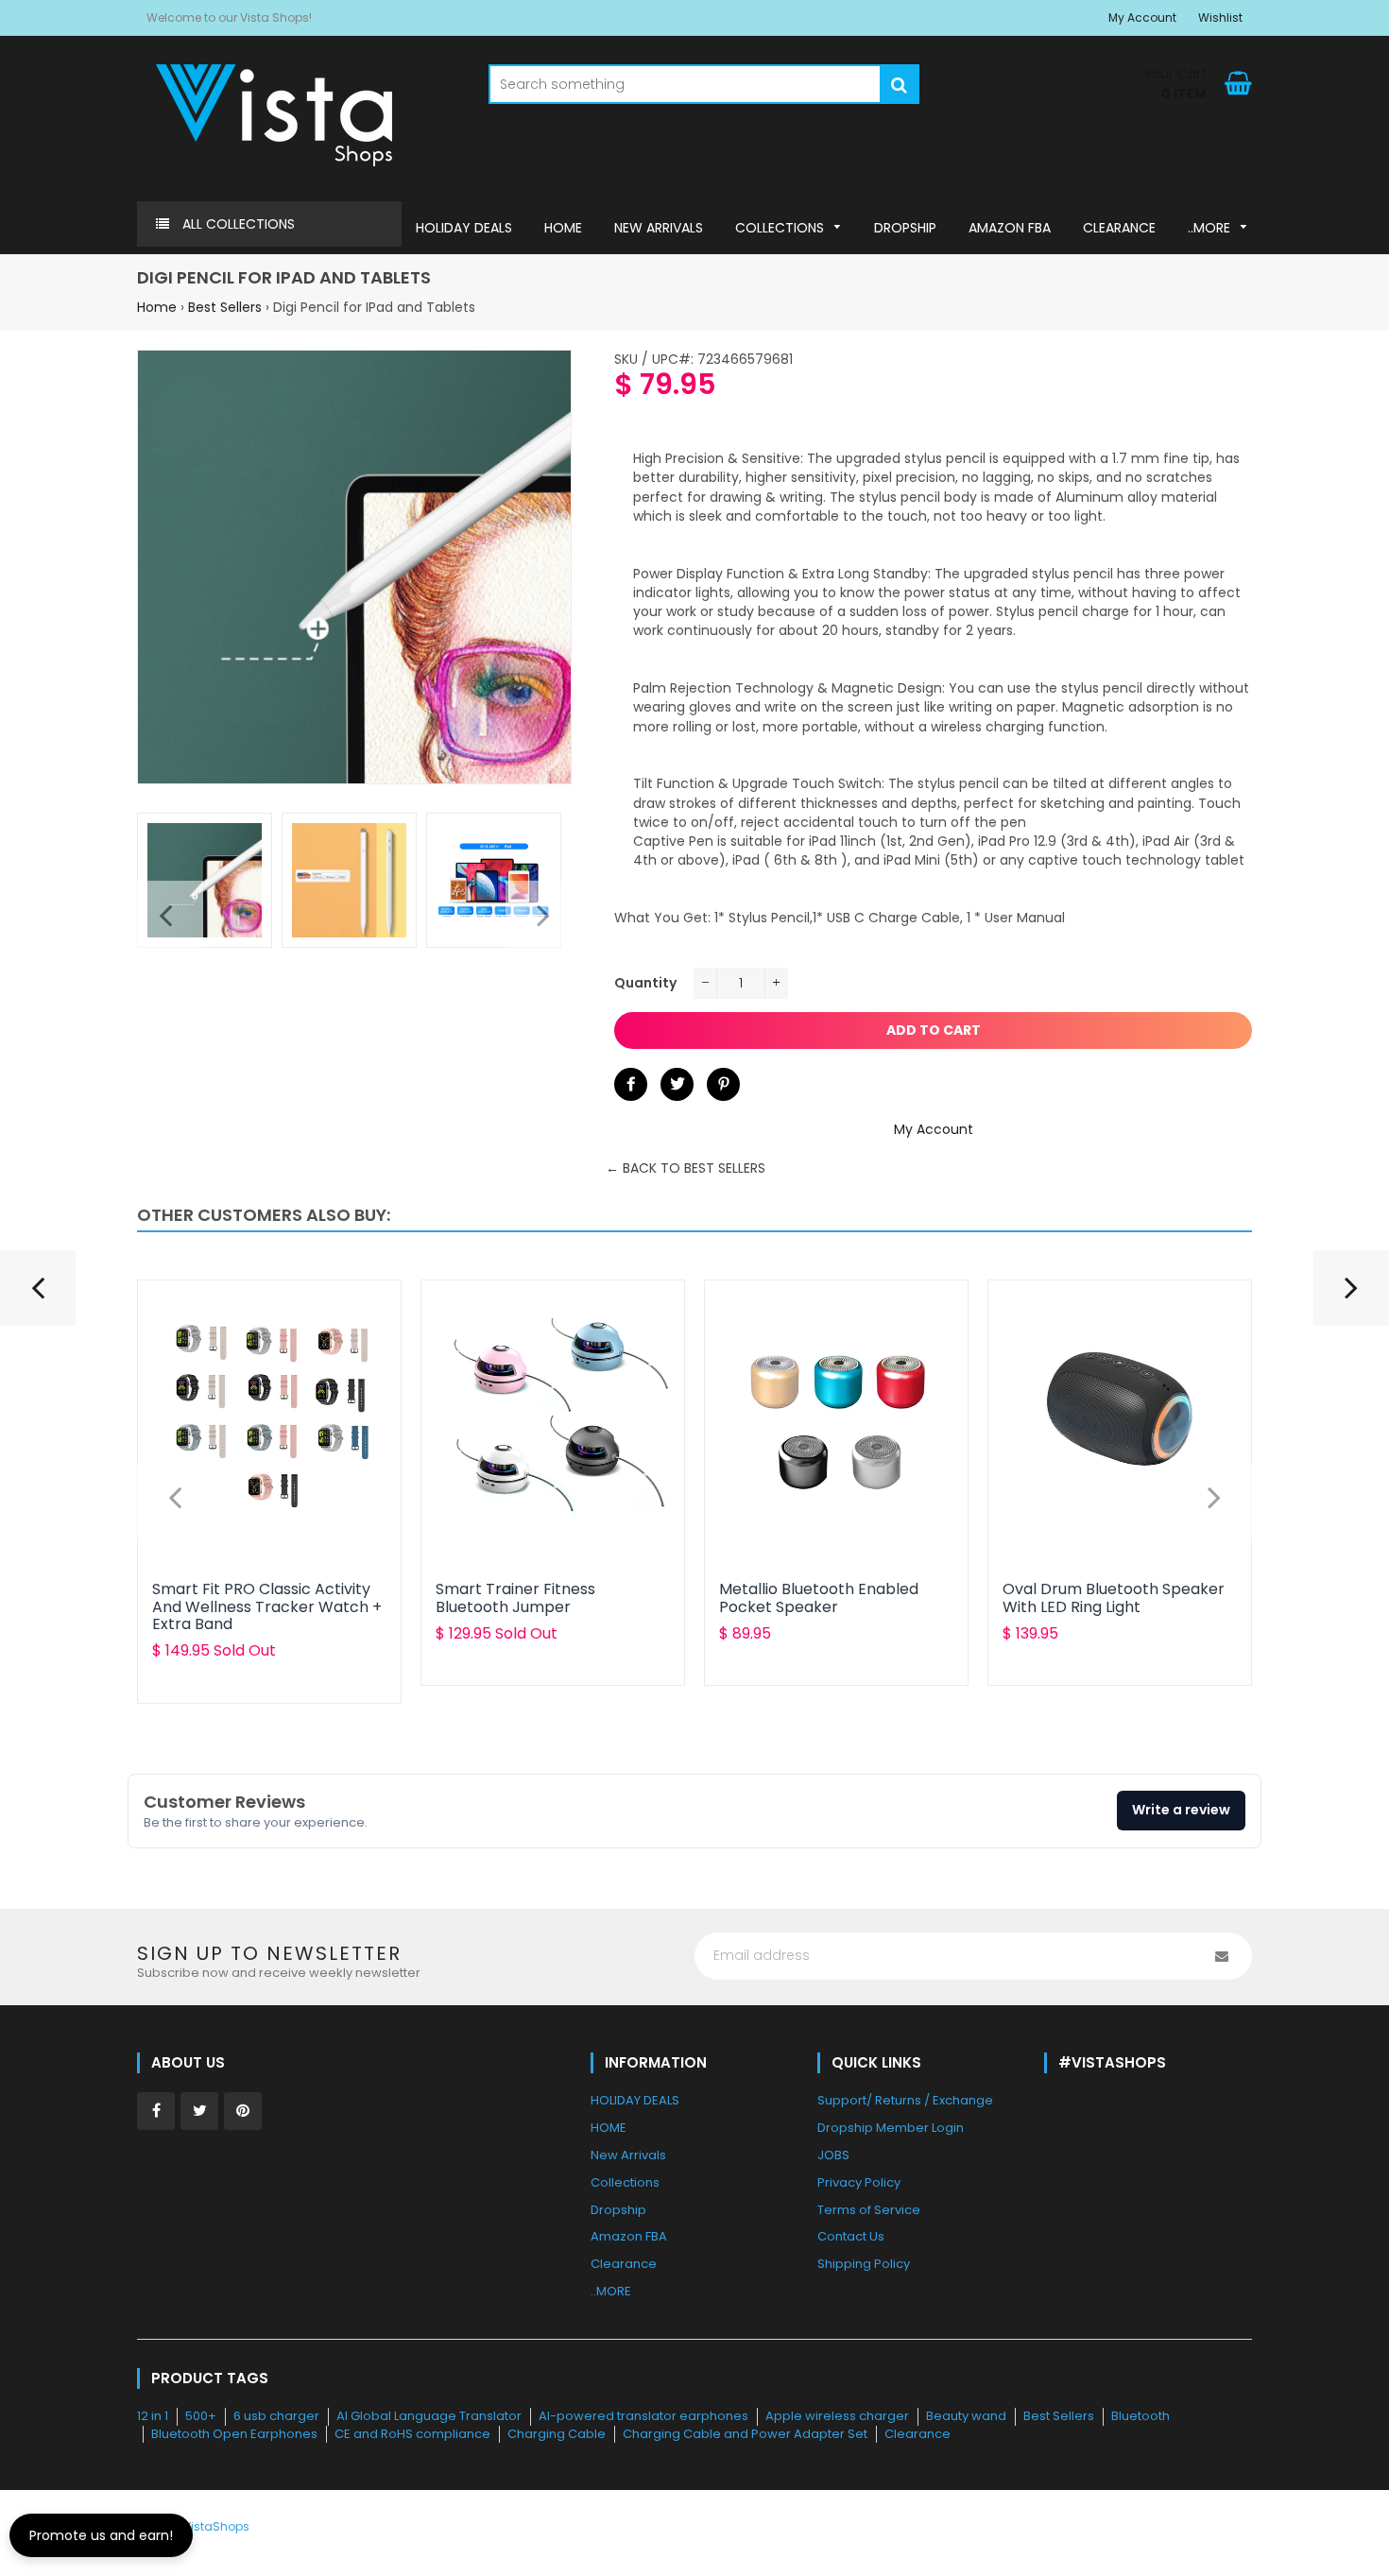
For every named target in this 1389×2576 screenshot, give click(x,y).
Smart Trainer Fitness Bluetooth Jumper (515, 1597)
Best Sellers (225, 307)
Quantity (645, 983)
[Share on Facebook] (631, 1084)
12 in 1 (153, 2416)
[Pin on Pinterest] (723, 1084)
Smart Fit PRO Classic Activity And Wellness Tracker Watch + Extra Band (267, 1606)
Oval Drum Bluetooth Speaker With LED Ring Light (1114, 1597)
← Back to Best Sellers (686, 1168)
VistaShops (216, 2526)
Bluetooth (1140, 2416)
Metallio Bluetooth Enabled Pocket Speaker (819, 1597)
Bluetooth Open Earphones (234, 2434)
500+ (201, 2416)
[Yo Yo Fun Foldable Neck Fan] (38, 1296)
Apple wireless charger (837, 2416)
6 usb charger (276, 2416)
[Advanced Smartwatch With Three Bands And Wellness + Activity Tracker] (1351, 1296)
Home (157, 307)
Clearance (917, 2434)
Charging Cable (557, 2434)
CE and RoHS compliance (412, 2434)
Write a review (1181, 1810)
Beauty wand (966, 2416)
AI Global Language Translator (429, 2416)
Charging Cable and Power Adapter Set (745, 2434)
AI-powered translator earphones (643, 2416)
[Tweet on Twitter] (677, 1084)
